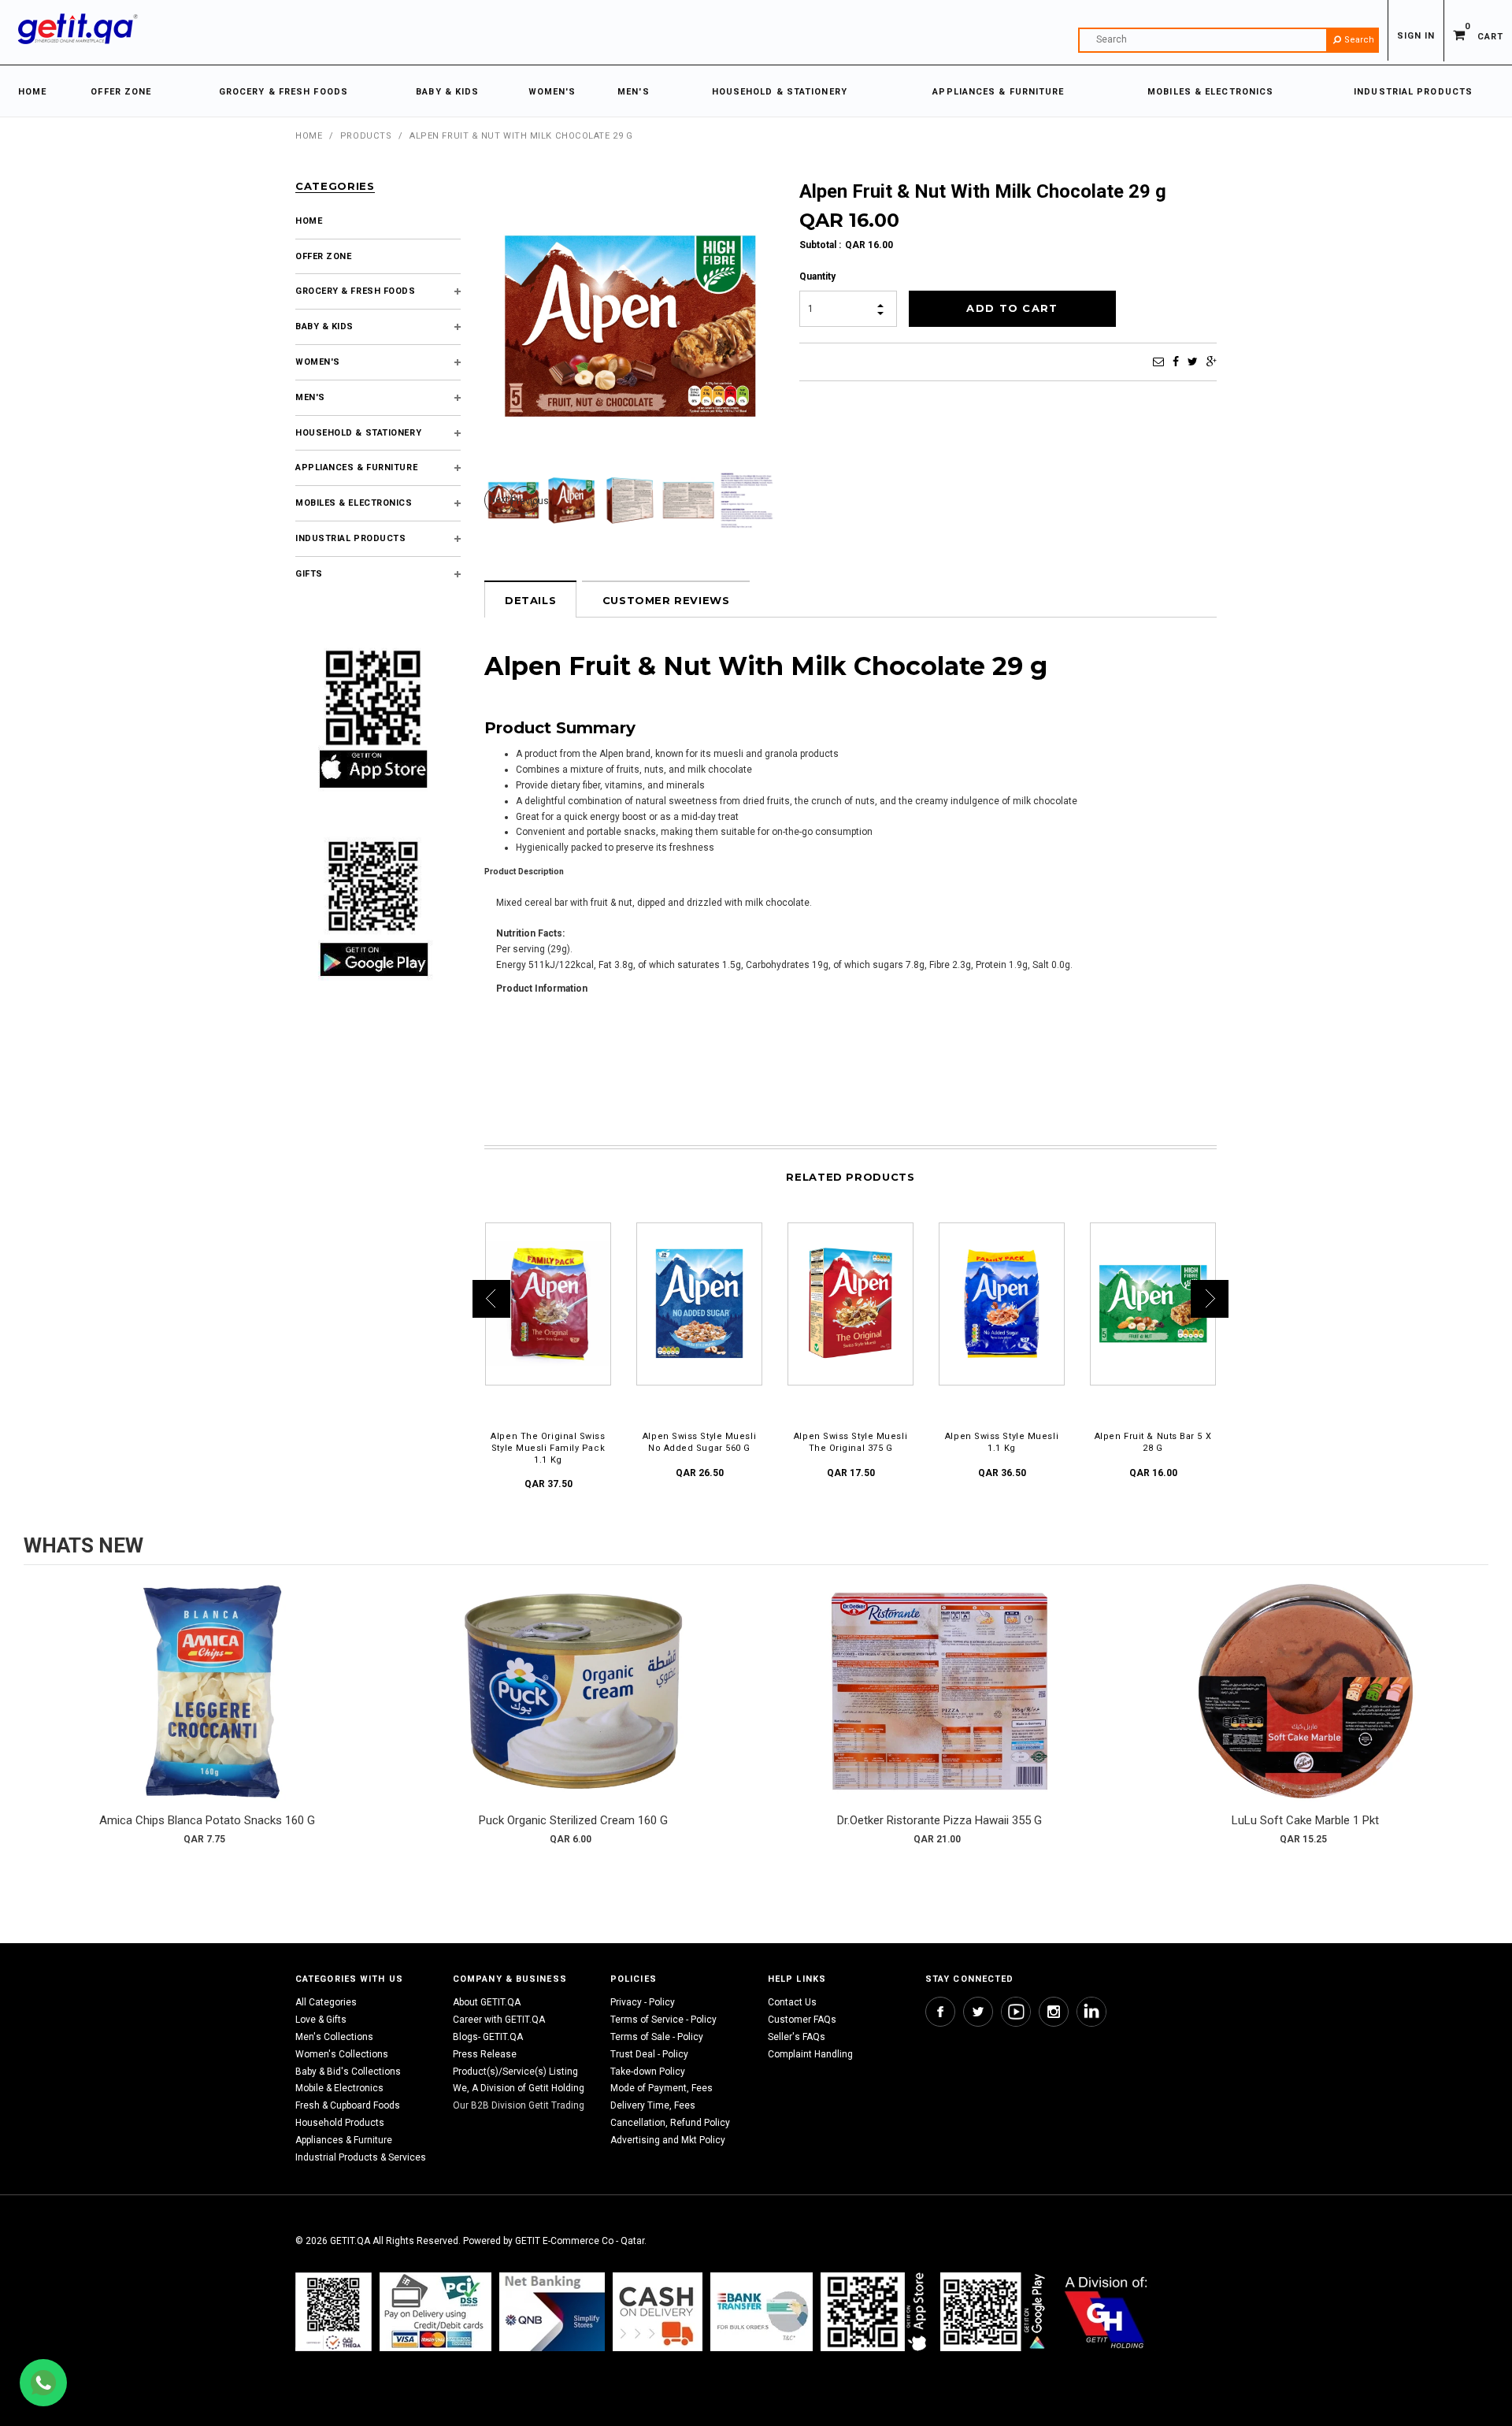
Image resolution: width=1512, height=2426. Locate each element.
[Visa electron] (762, 2311)
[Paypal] (334, 2311)
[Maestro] (876, 2311)
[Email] (1158, 362)
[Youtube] (1016, 2012)
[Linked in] (1091, 2012)
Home (309, 136)
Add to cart (207, 1707)
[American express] (658, 2311)
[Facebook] (1176, 362)
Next (499, 499)
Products (366, 136)
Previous (525, 501)
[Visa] (435, 2311)
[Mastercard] (552, 2311)
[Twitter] (1193, 362)
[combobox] (1228, 40)
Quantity (817, 276)
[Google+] (1212, 362)
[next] (1473, 1719)
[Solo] (994, 2311)
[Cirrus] (1106, 2311)
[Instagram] (1054, 2012)
